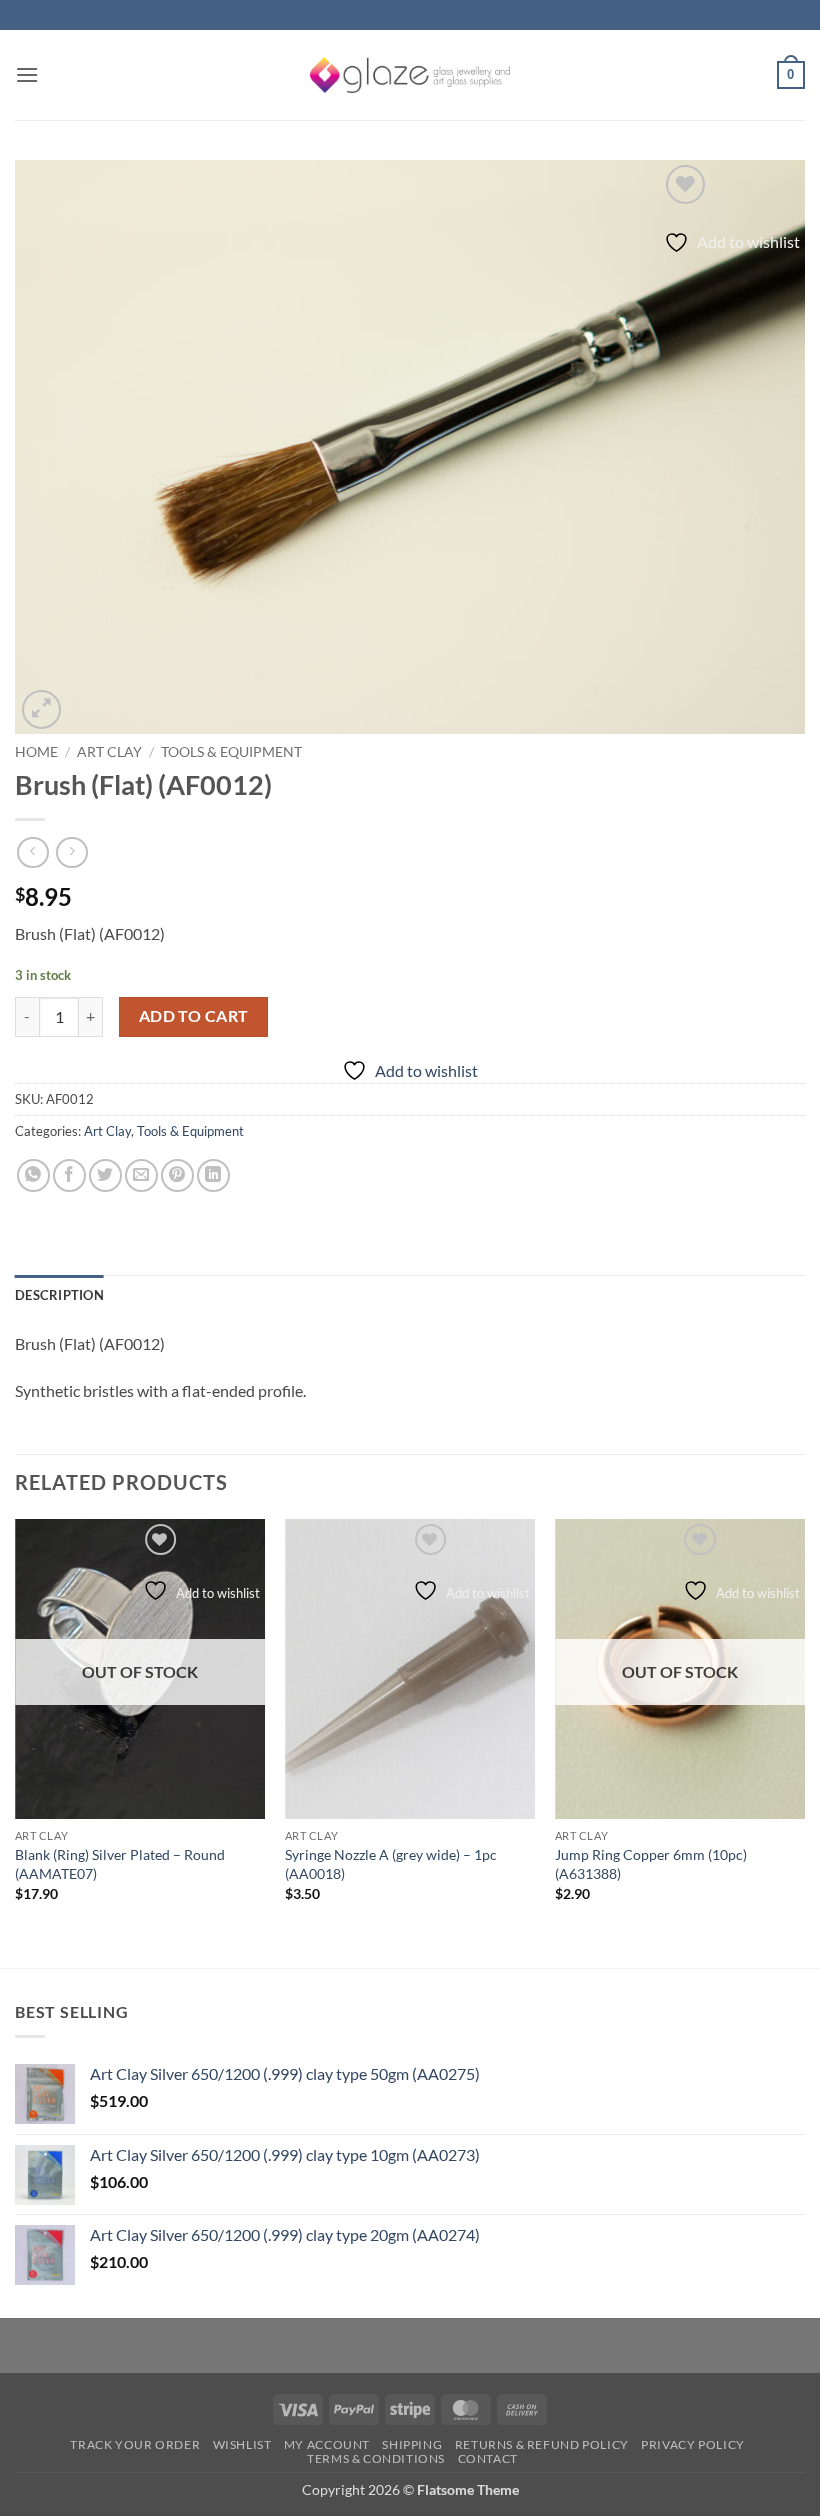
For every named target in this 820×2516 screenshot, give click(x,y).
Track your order (135, 2444)
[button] (27, 74)
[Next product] (32, 852)
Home (36, 752)
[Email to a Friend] (141, 1175)
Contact (488, 2458)
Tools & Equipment (231, 752)
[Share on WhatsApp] (33, 1175)
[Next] (804, 1741)
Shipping (412, 2444)
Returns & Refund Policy (542, 2444)
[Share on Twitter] (105, 1175)
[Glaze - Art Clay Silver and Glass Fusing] (410, 75)
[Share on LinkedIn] (213, 1175)
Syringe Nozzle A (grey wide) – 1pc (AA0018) (391, 1864)
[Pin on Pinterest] (177, 1175)
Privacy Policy (693, 2444)
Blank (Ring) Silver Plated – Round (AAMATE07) (120, 1864)
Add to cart (194, 1016)
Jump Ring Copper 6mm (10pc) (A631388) (651, 1864)
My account (327, 2444)
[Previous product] (71, 852)
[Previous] (16, 1741)
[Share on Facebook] (69, 1175)
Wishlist (242, 2444)
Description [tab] (59, 1295)
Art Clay (109, 752)
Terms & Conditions (376, 2458)
